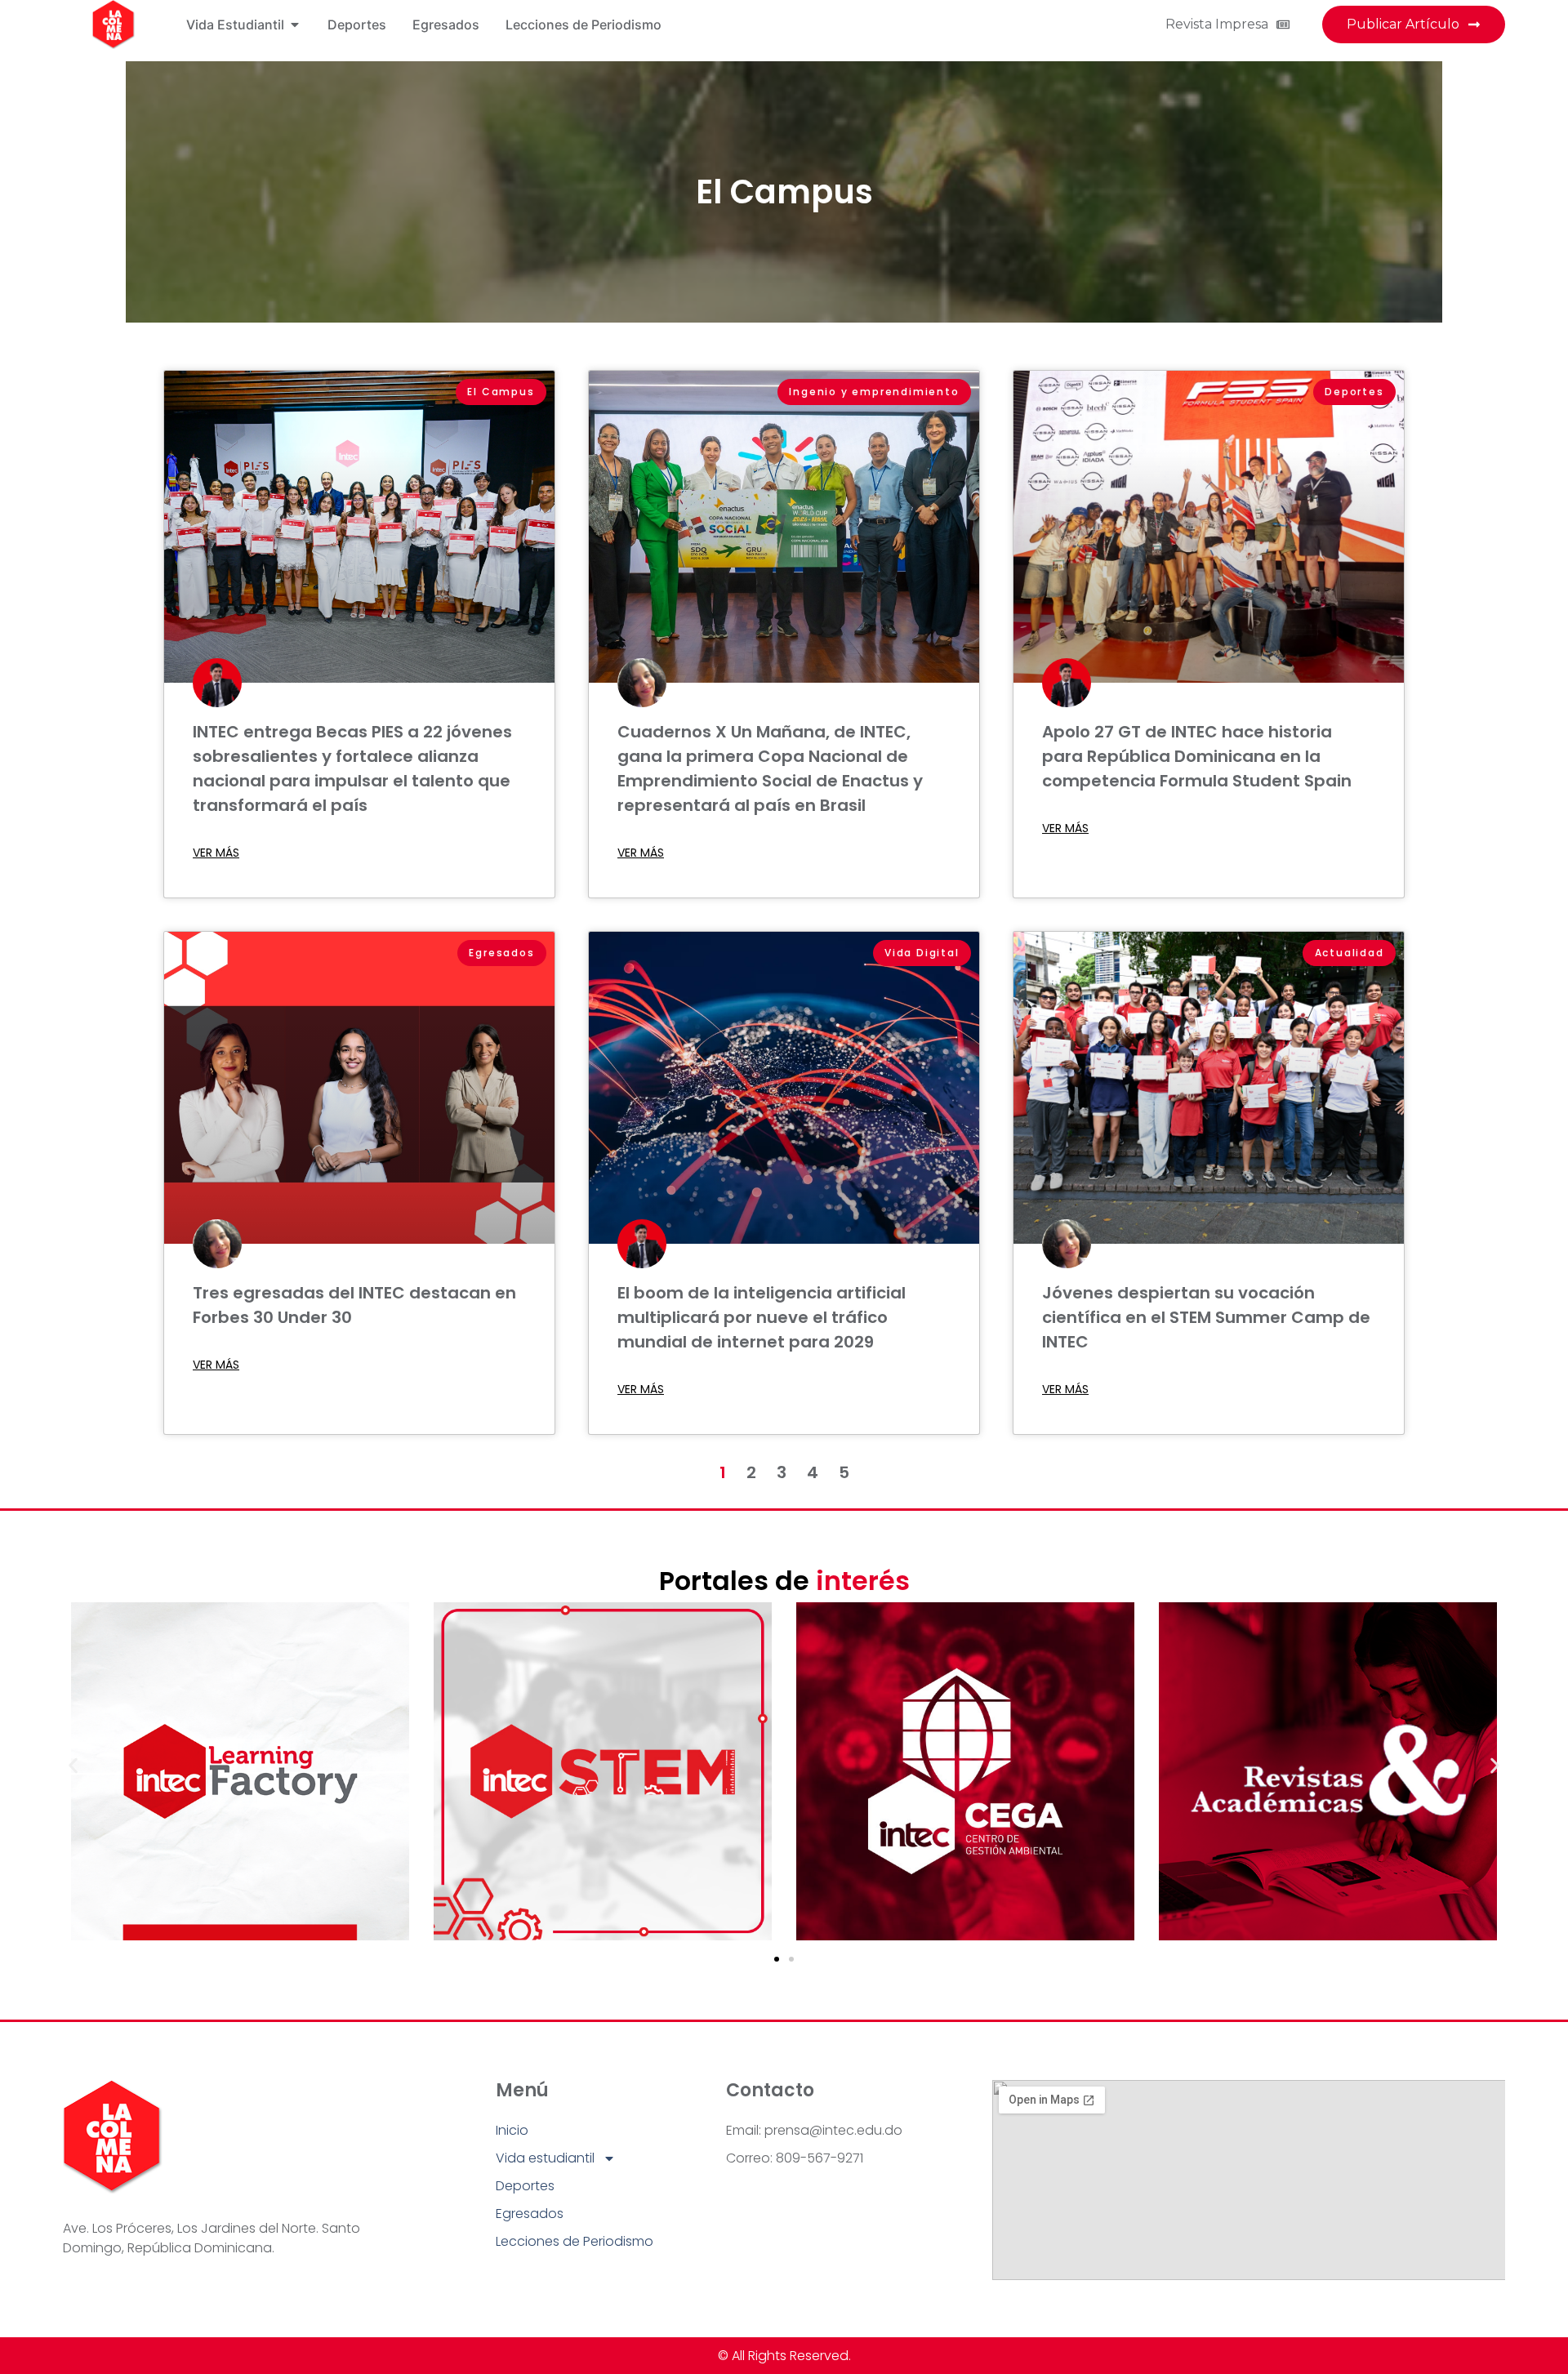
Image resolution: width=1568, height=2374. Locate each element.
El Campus (784, 192)
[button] (73, 1766)
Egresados (530, 2214)
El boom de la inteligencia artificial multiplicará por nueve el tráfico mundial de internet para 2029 (762, 1317)
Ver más (216, 853)
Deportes (525, 2186)
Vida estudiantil (545, 2158)
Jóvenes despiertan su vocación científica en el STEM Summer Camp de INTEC (1206, 1317)
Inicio (512, 2130)
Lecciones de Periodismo (575, 2241)
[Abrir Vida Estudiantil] (295, 24)
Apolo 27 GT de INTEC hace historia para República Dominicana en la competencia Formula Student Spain (1197, 756)
